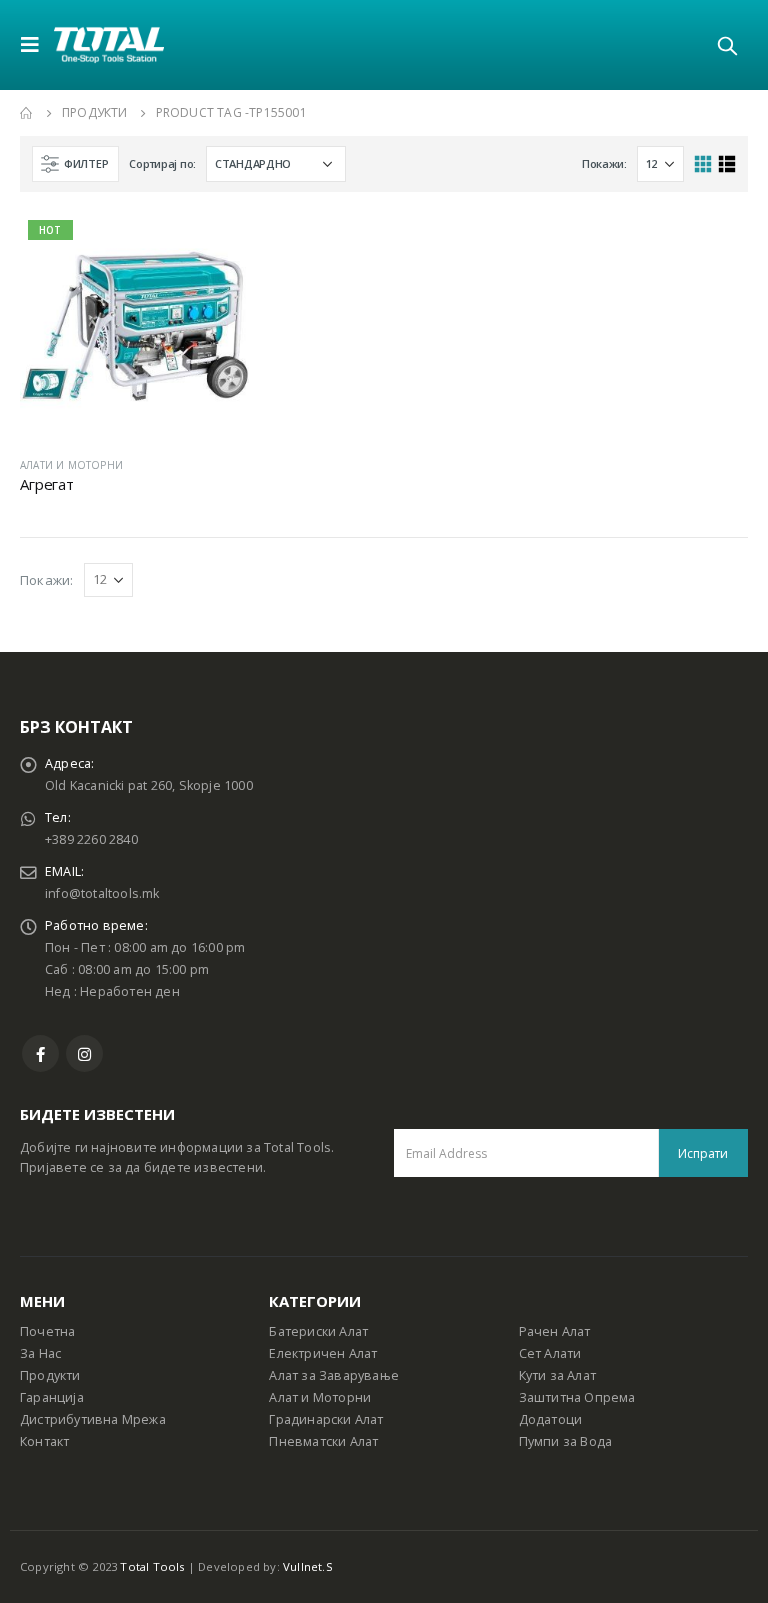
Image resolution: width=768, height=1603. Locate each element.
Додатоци (551, 1419)
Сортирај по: (162, 163)
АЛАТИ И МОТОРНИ (71, 465)
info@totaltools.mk (102, 893)
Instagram (84, 1053)
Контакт (44, 1441)
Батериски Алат (318, 1331)
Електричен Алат (323, 1353)
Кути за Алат (557, 1375)
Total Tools (152, 1566)
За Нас (40, 1353)
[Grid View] (703, 164)
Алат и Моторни (320, 1397)
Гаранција (52, 1397)
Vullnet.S (308, 1566)
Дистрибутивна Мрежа (93, 1419)
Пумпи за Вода (566, 1441)
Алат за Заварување (334, 1375)
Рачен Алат (555, 1331)
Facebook (40, 1053)
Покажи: (604, 163)
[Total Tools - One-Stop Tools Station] (109, 44)
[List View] (726, 164)
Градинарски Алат (326, 1419)
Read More (216, 245)
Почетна (47, 1331)
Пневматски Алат (323, 1441)
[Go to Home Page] (27, 113)
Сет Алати (550, 1353)
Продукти (50, 1375)
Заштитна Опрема (577, 1397)
